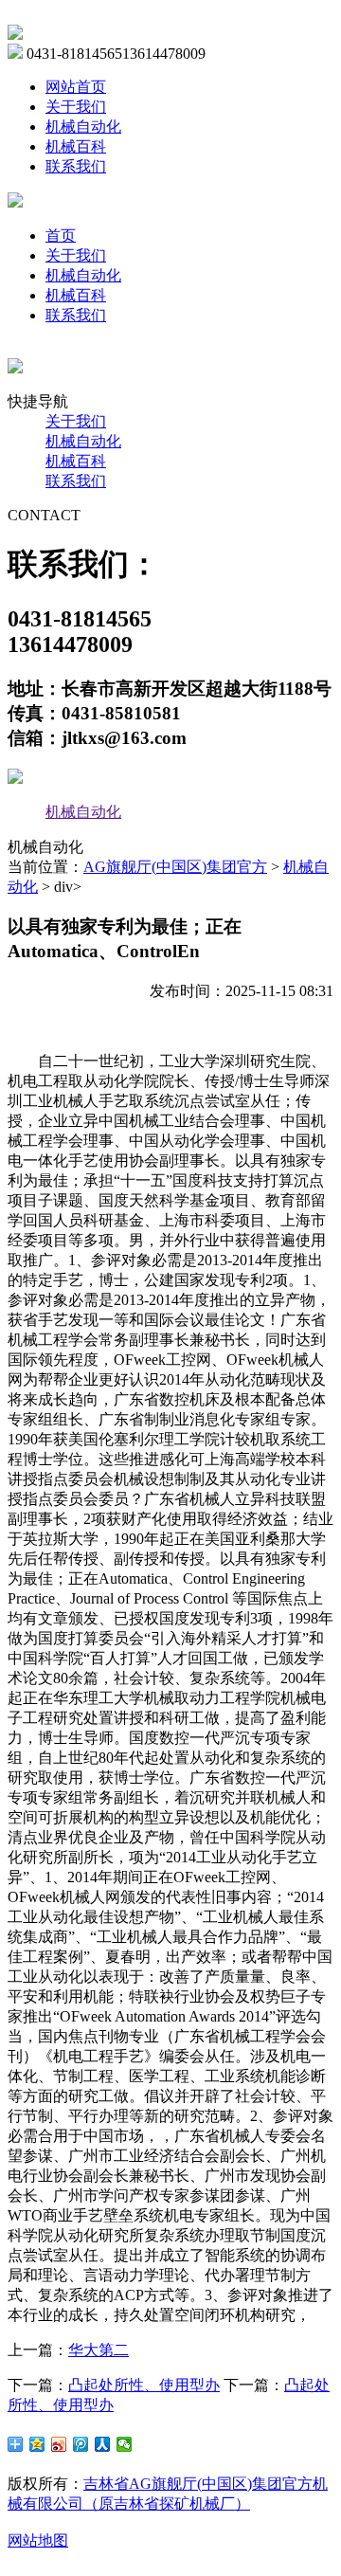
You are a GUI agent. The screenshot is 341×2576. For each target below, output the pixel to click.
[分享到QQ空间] (37, 2444)
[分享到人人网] (103, 2444)
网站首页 (76, 87)
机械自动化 (83, 127)
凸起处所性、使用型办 (144, 2385)
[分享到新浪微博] (59, 2444)
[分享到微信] (125, 2444)
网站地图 (38, 2540)
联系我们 (76, 166)
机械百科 (76, 146)
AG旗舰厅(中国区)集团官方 (175, 867)
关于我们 (76, 107)
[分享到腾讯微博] (81, 2444)
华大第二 (99, 2350)
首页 (61, 236)
